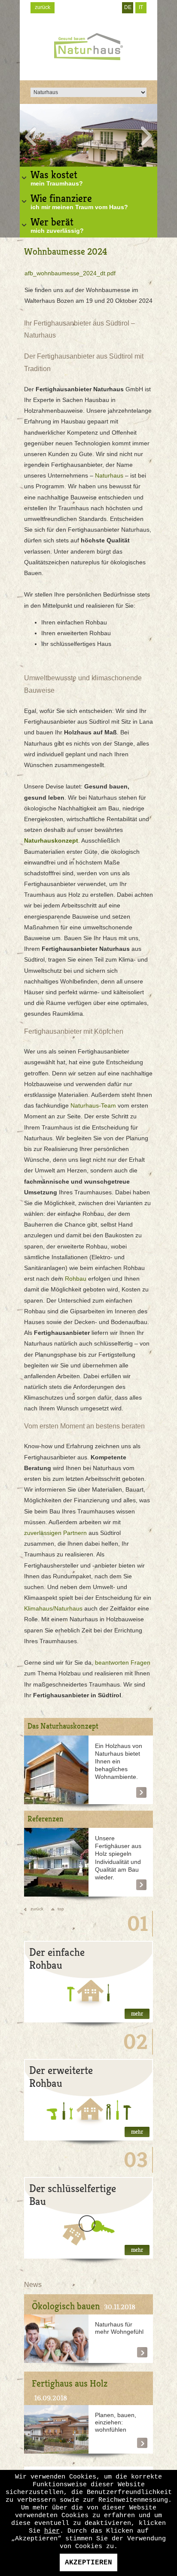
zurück (43, 7)
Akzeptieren (88, 2563)
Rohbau (76, 1279)
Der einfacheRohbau (57, 1959)
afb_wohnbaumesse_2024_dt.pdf (70, 273)
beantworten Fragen (123, 1663)
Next (147, 136)
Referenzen (46, 1819)
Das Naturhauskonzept (63, 1726)
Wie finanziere (79, 201)
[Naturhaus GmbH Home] (88, 47)
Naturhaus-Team (93, 1105)
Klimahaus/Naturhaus (53, 1608)
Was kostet (57, 178)
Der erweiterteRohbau (61, 2077)
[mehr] (56, 1770)
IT (141, 7)
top (61, 1909)
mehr (137, 2014)
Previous (30, 136)
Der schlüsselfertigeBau (73, 2195)
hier (52, 2531)
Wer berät (57, 225)
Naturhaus (109, 475)
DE (128, 7)
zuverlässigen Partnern (55, 1533)
